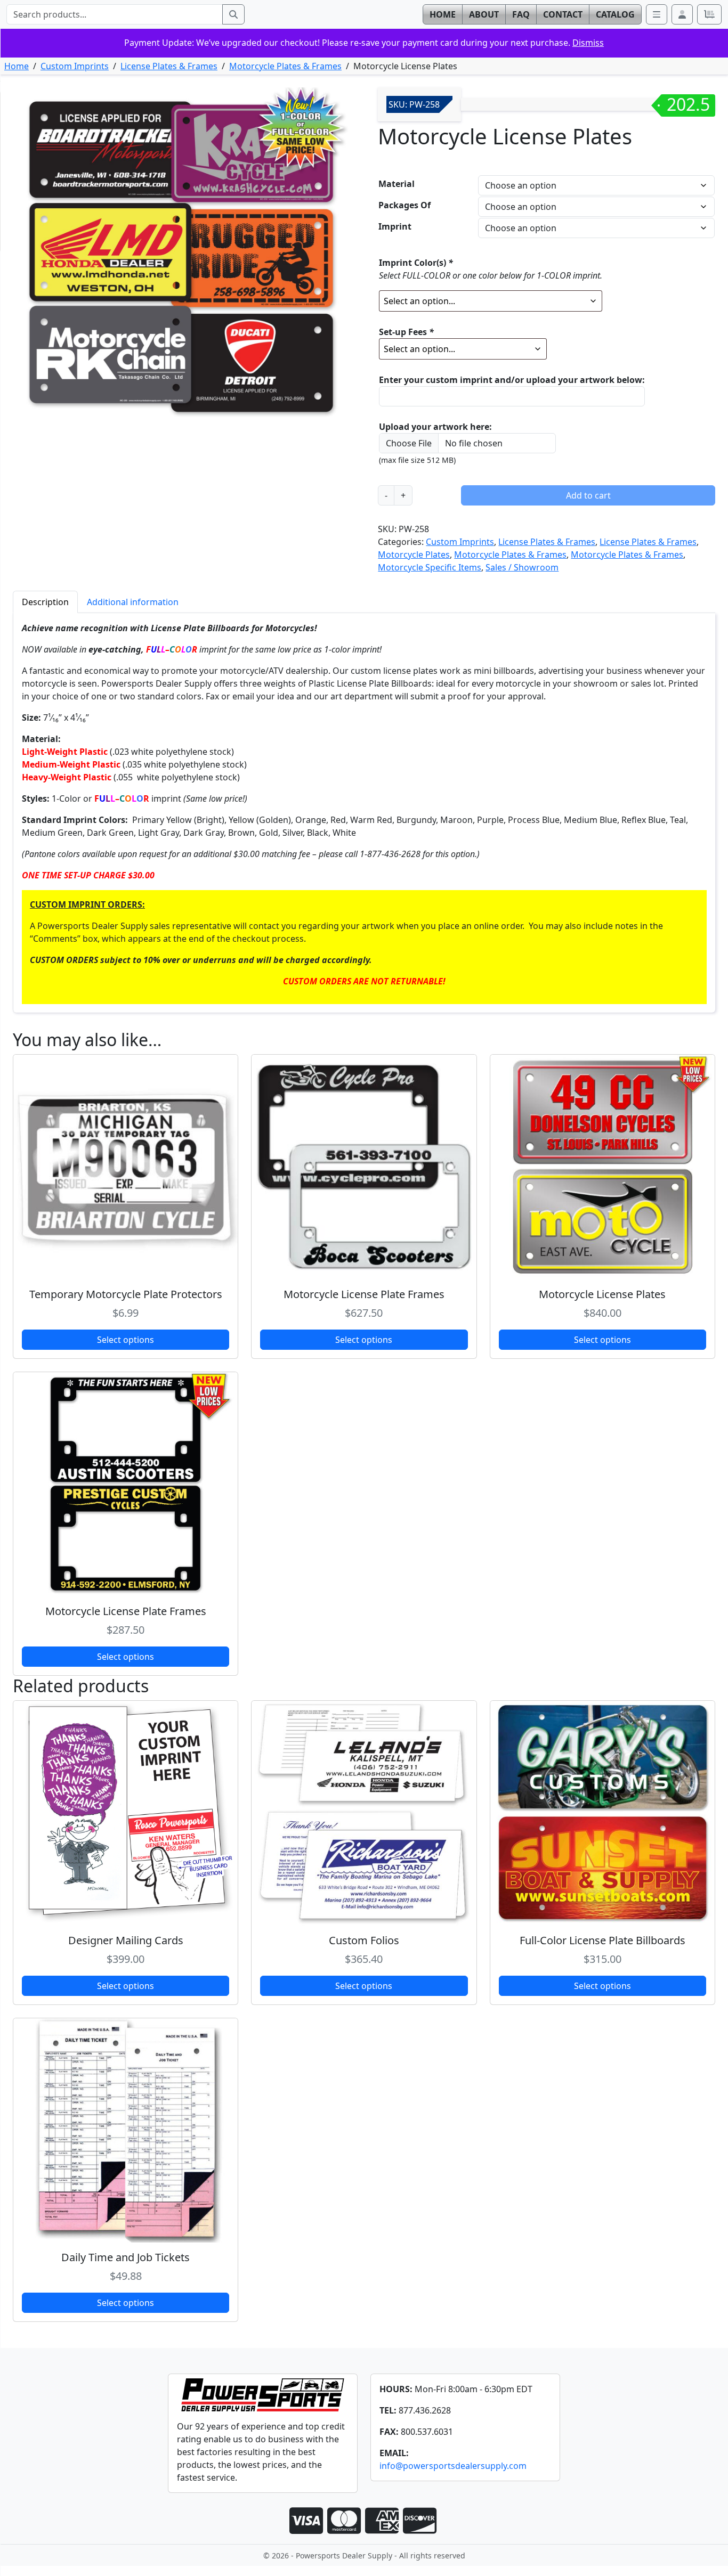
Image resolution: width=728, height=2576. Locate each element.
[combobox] (115, 14)
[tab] (45, 602)
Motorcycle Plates (414, 555)
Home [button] (443, 14)
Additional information (133, 602)
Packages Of (405, 205)
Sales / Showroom (522, 567)
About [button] (484, 14)
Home (17, 66)
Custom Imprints (75, 66)
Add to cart (588, 495)
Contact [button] (563, 14)
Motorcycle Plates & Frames (285, 66)
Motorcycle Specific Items (430, 567)
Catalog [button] (615, 14)
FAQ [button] (521, 14)
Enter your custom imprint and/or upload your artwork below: (512, 380)
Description (45, 602)
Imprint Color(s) (416, 263)
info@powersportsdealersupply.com (453, 2466)
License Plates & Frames (169, 66)
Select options (126, 1340)
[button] (682, 14)
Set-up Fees (406, 332)
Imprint (395, 226)
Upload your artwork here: (435, 427)
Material (397, 184)
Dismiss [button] (588, 43)
